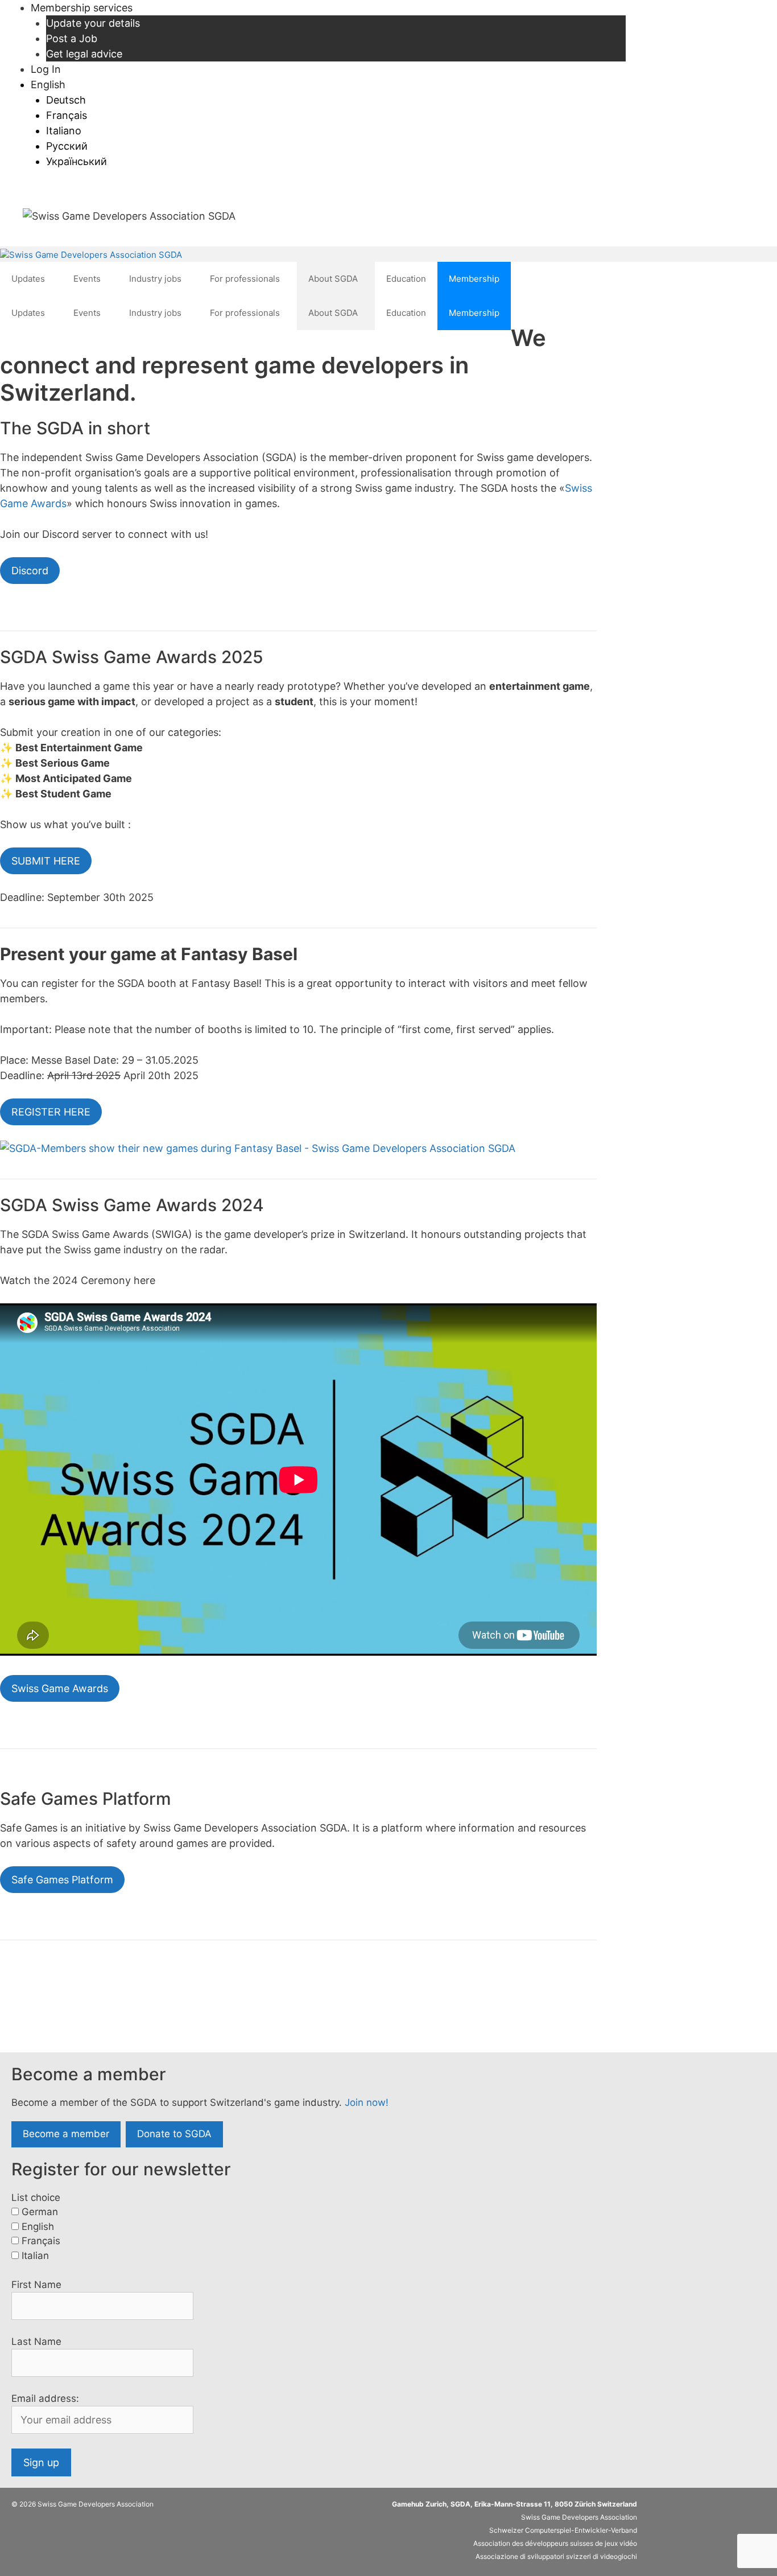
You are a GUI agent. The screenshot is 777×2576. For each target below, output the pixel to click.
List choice (36, 2198)
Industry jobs (155, 279)
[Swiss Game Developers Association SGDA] (91, 255)
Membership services (82, 8)
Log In (46, 69)
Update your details (93, 23)
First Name (36, 2285)
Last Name (36, 2342)
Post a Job (72, 38)
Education (406, 279)
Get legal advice (84, 54)
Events (87, 279)
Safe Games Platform (62, 1880)
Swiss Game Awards (60, 1688)
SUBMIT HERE (46, 861)
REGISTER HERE (51, 1112)
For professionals (245, 279)
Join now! (367, 2102)
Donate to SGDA (174, 2134)
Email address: (45, 2398)
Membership (474, 279)
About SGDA (333, 279)
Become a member (66, 2134)
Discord (30, 571)
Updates (28, 279)
